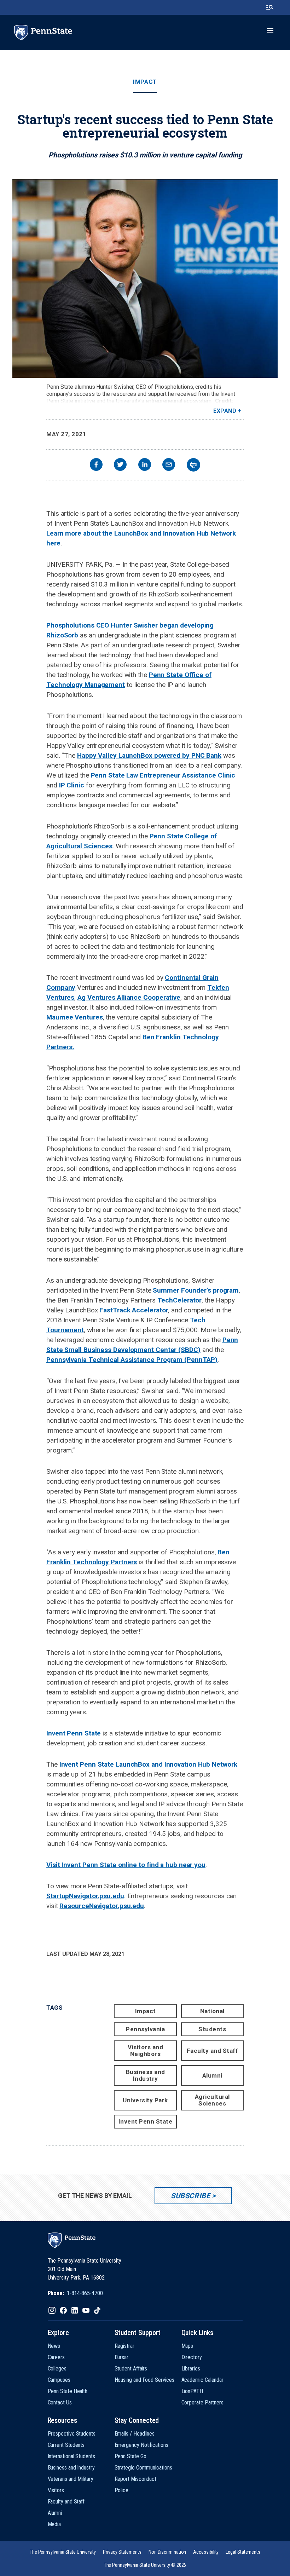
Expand (225, 411)
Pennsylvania (145, 2029)
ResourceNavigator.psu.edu (102, 1906)
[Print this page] (193, 465)
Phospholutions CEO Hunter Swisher (103, 625)
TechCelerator (180, 1300)
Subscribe (190, 2196)
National (212, 2011)
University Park (145, 2100)
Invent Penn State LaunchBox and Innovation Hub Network (148, 1764)
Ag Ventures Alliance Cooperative (129, 997)
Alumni (212, 2075)
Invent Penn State (74, 1733)
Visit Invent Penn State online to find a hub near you (126, 1865)
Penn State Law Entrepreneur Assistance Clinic (163, 775)
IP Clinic (72, 785)
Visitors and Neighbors (145, 2051)
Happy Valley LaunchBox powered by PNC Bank (149, 755)
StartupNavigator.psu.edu (85, 1896)
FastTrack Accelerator (134, 1310)
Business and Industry (146, 2075)
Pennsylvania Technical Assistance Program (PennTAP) (132, 1360)
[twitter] (120, 465)
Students (212, 2029)
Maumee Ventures (75, 1017)
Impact (145, 82)
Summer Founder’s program (196, 1290)
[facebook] (96, 465)
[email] (169, 465)
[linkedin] (145, 465)
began (169, 625)
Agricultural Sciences (212, 2100)
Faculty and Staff (213, 2051)
